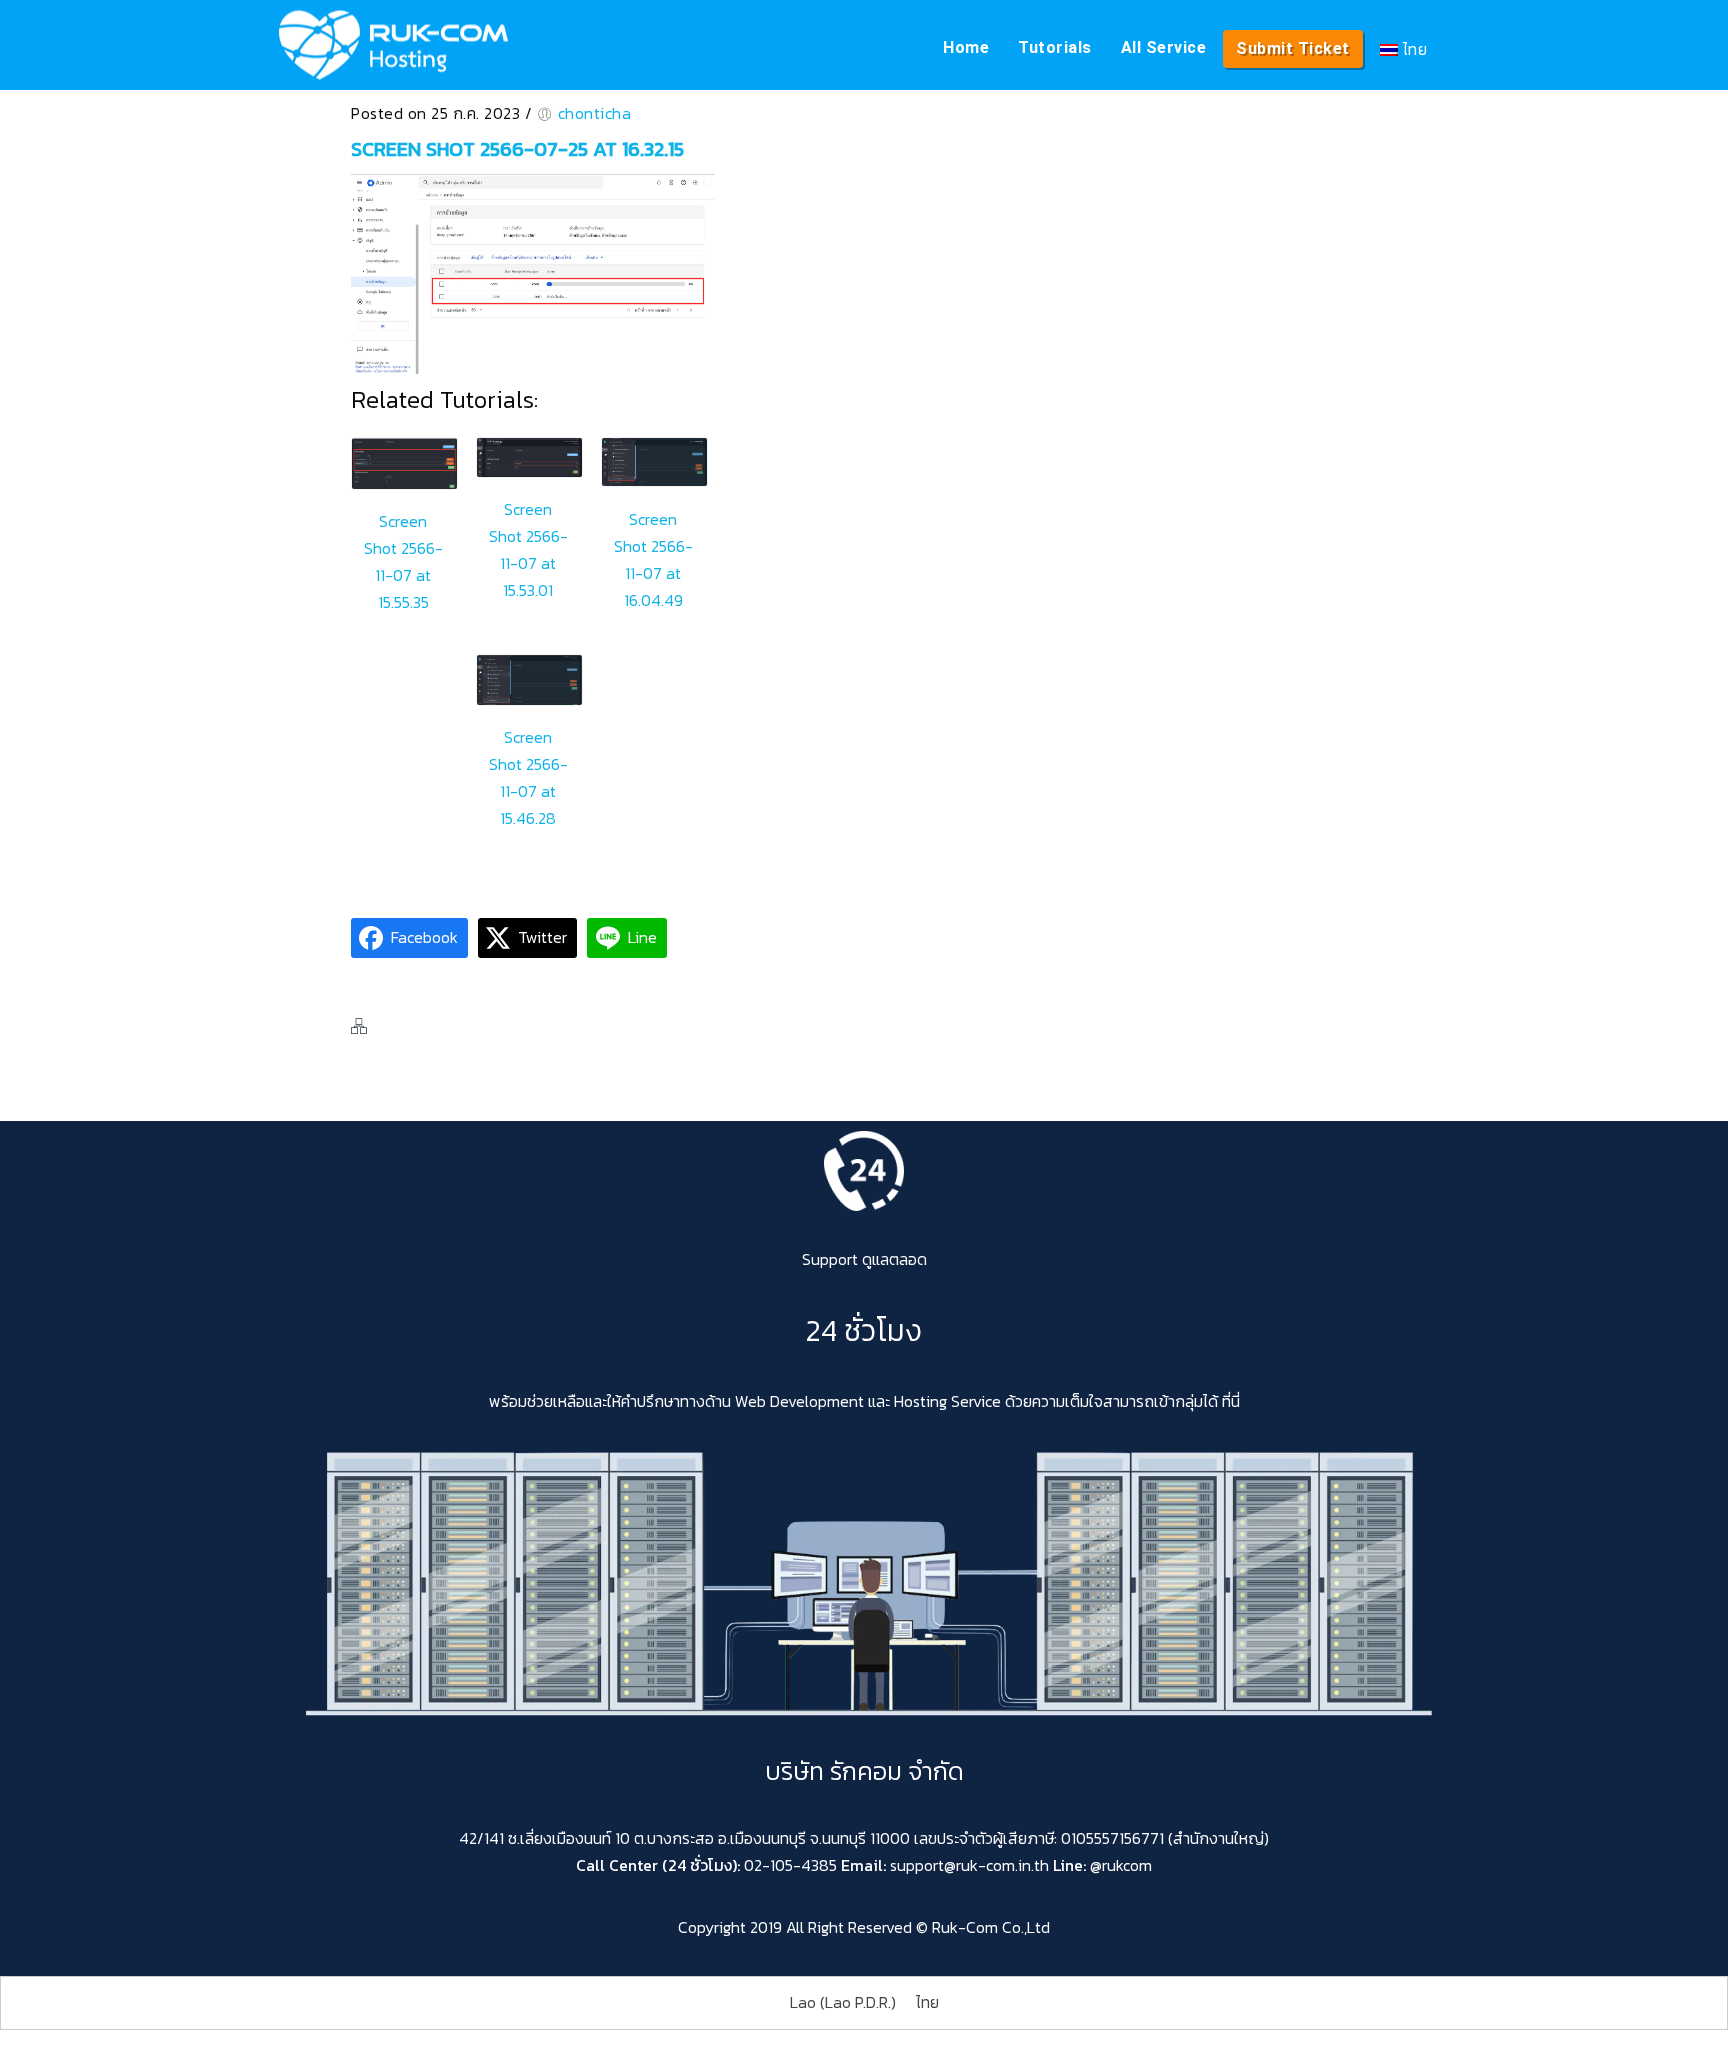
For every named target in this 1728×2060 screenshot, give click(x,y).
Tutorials (1055, 47)
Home (966, 47)
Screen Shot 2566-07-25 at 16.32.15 (517, 149)
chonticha (595, 113)
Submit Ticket (1293, 48)
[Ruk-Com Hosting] (393, 45)
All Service (1164, 47)
